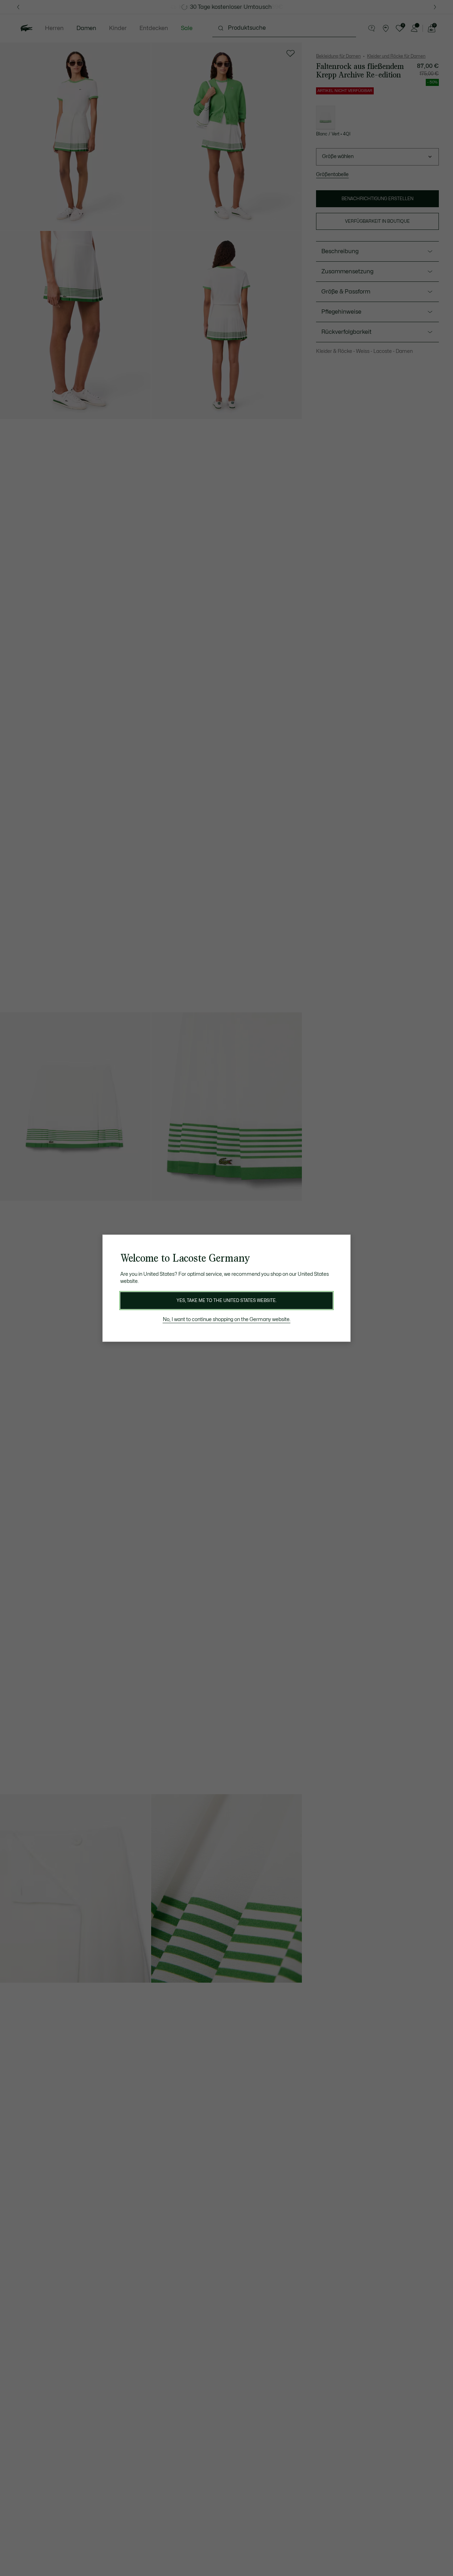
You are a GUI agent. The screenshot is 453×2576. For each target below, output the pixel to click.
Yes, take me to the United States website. (226, 1301)
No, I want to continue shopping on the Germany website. (227, 1319)
